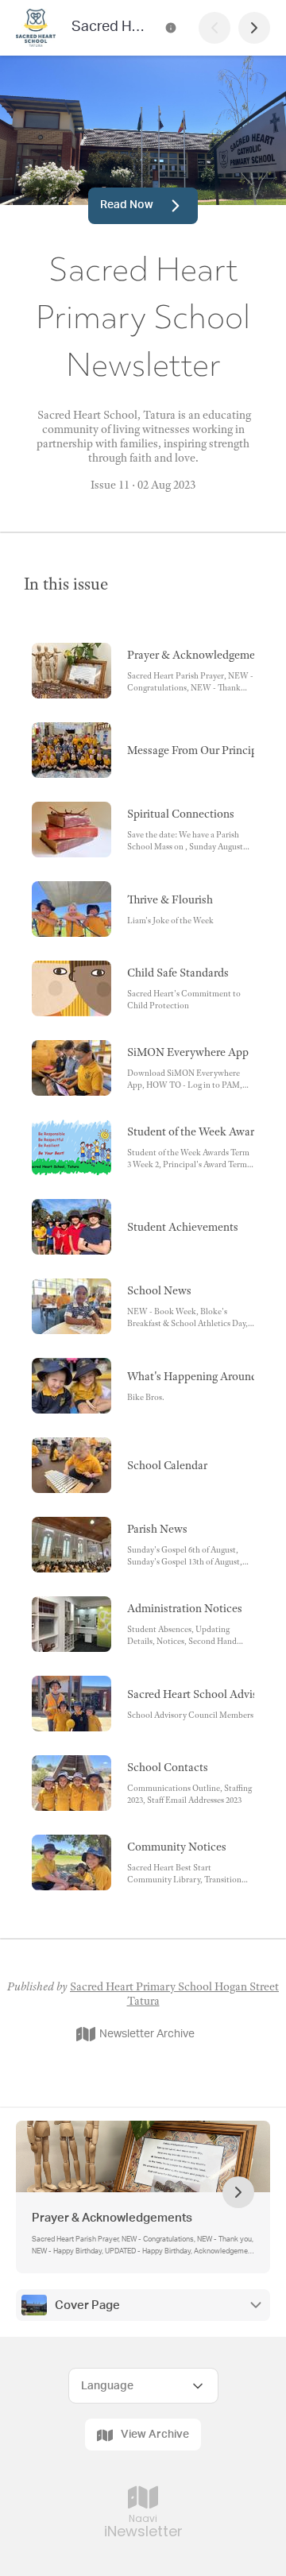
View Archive (155, 2435)
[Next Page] (254, 28)
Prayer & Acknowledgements (112, 2218)
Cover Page (87, 2305)
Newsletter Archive (147, 2034)
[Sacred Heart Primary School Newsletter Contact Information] (171, 28)
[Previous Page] (214, 28)
